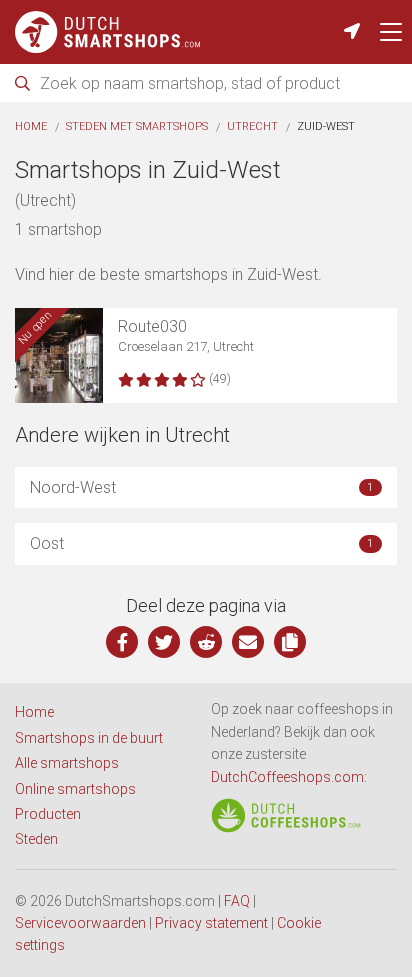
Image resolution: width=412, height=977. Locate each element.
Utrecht (252, 126)
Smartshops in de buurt (89, 738)
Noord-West (201, 487)
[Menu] (391, 32)
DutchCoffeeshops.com (287, 777)
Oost (201, 543)
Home (31, 126)
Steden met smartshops (137, 126)
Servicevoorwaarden (80, 923)
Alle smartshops (67, 763)
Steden (36, 839)
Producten (48, 814)
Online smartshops (75, 789)
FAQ (237, 901)
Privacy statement (211, 923)
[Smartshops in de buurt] (352, 32)
